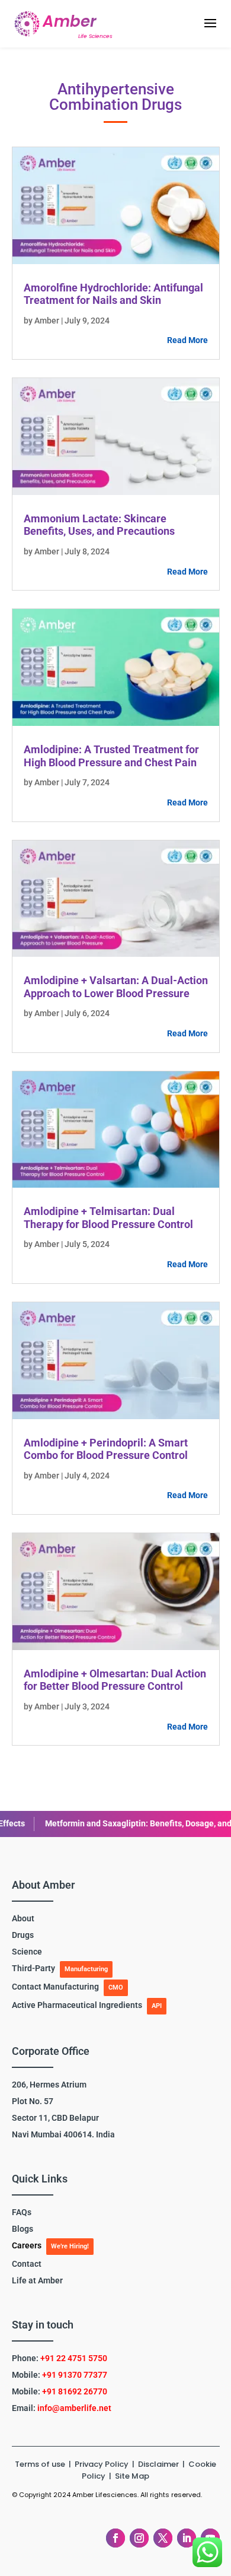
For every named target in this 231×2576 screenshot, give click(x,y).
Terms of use (40, 2464)
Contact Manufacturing (55, 1987)
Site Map (132, 2476)
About (23, 1918)
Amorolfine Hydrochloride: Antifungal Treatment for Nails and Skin (113, 294)
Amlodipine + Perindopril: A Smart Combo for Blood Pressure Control (106, 1449)
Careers (27, 2245)
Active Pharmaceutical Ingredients (77, 2005)
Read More (187, 340)
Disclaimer (159, 2464)
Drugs (23, 1935)
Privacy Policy (102, 2464)
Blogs (23, 2229)
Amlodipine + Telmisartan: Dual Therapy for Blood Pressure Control (108, 1218)
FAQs (22, 2212)
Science (27, 1952)
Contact (27, 2264)
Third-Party (33, 1968)
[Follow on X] (163, 2538)
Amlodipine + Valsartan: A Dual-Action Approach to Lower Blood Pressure (116, 987)
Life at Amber (37, 2280)
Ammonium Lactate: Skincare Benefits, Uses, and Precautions (99, 525)
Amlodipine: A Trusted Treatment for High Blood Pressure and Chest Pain (111, 756)
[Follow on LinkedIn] (187, 2538)
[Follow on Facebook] (115, 2538)
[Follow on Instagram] (139, 2538)
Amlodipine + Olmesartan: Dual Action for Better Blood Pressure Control (115, 1680)
